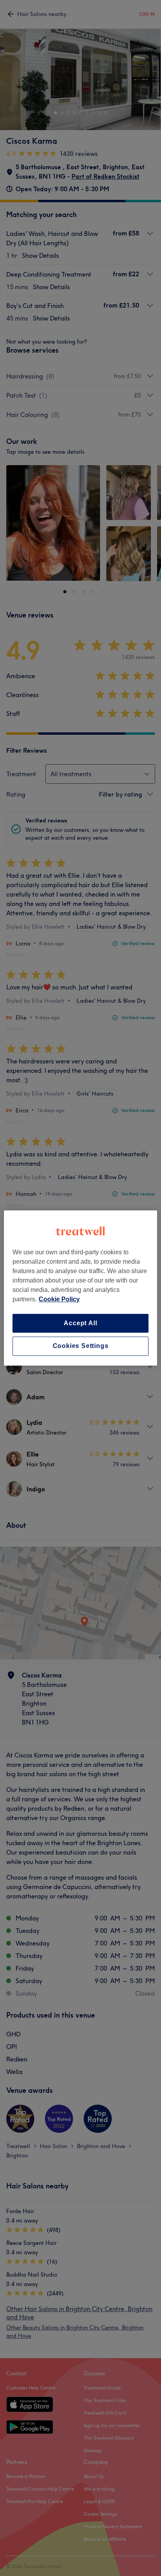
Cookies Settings (81, 1346)
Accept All (80, 1323)
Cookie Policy (59, 1299)
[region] (80, 1288)
